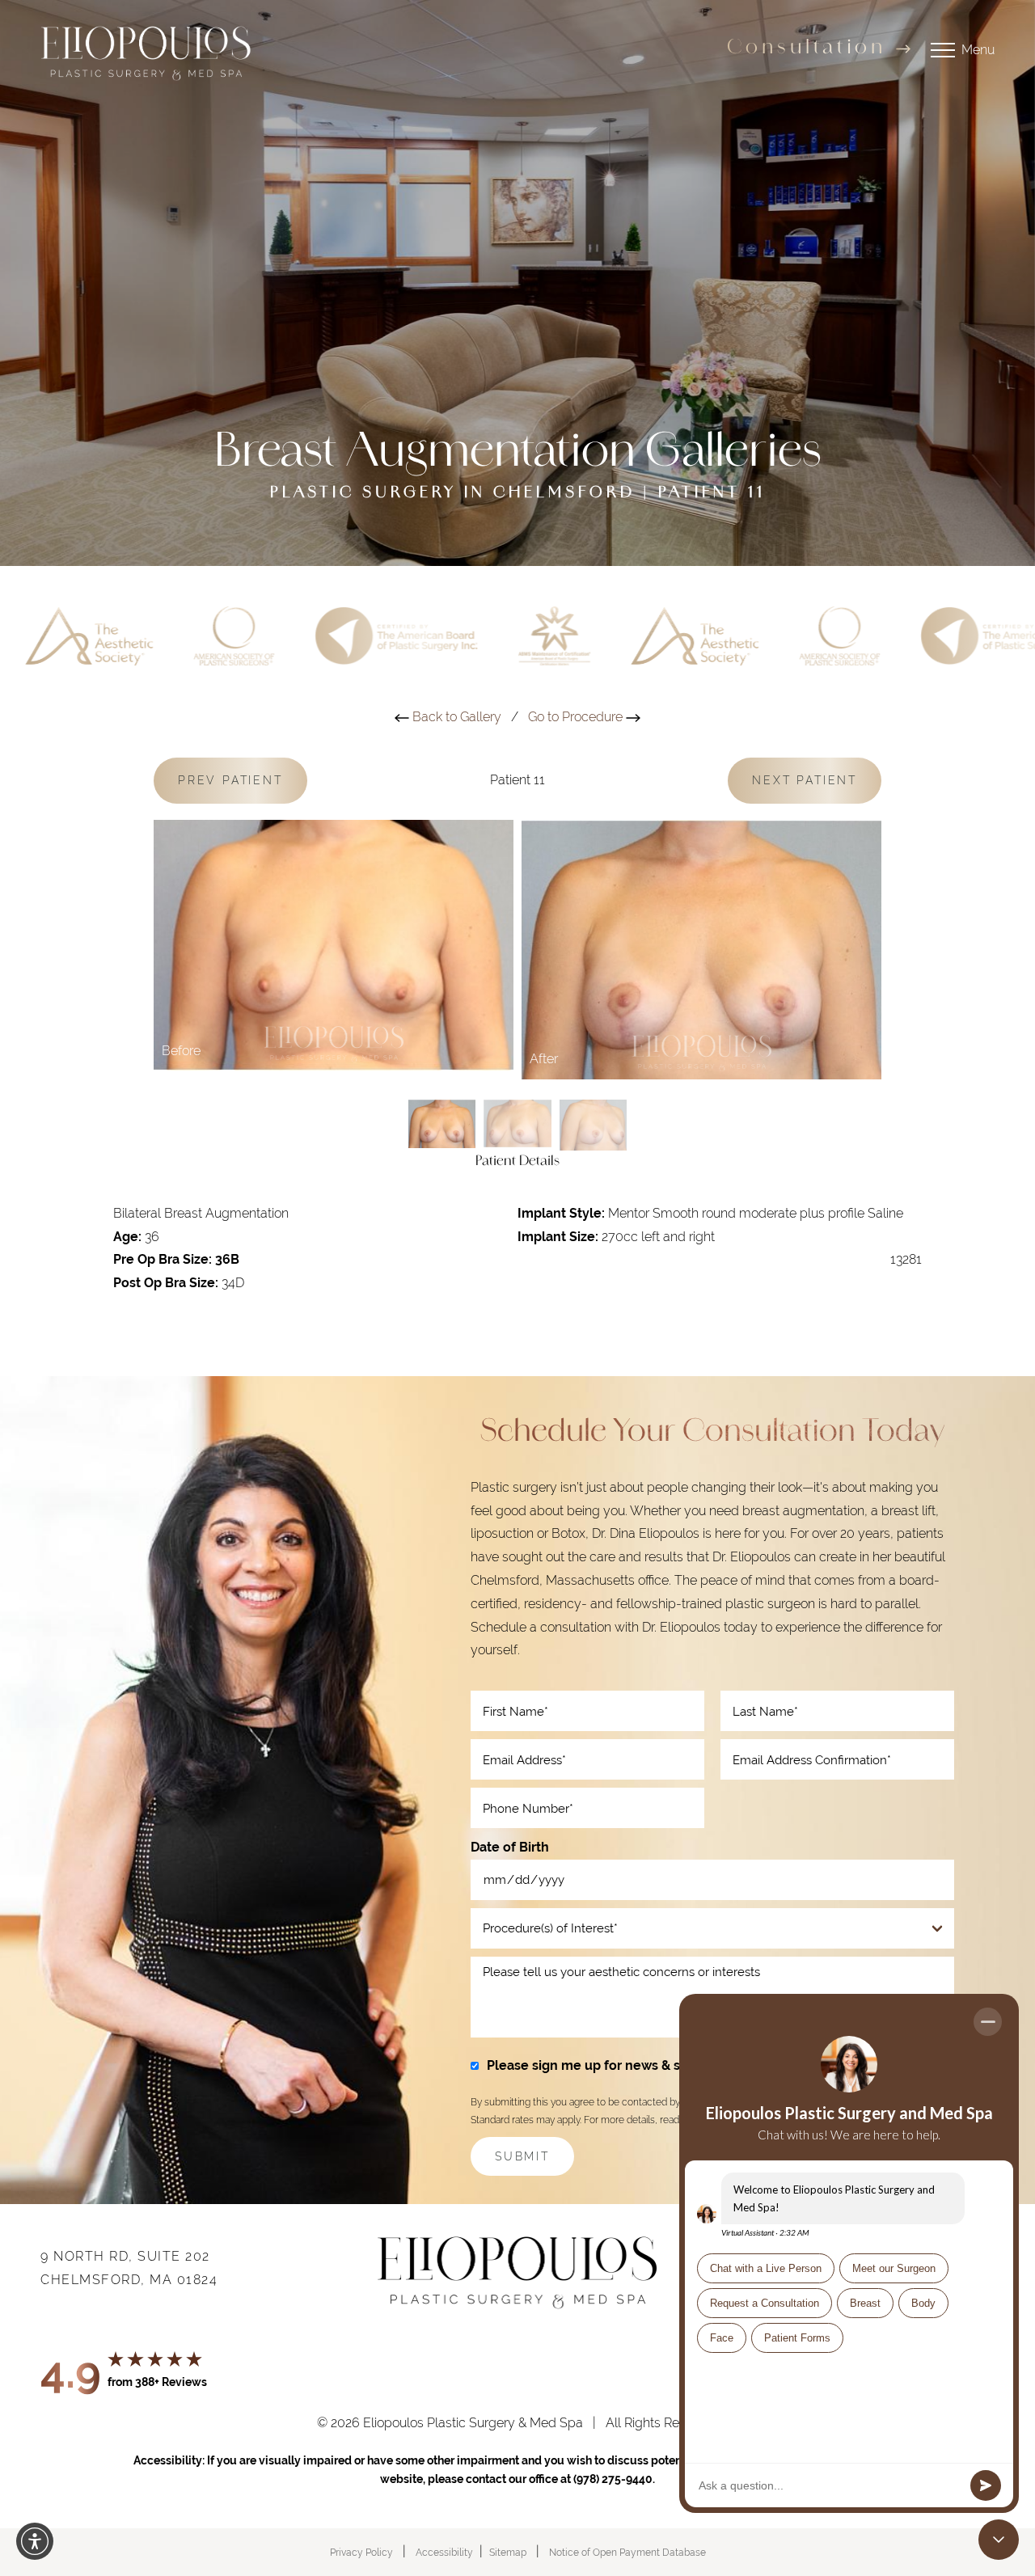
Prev (230, 780)
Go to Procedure (577, 717)
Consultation (807, 49)
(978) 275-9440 (613, 2479)
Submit (522, 2156)
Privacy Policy (361, 2553)
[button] (35, 2541)
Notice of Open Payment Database (627, 2553)
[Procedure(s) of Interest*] (712, 1928)
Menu (978, 50)
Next (805, 780)
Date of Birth (510, 1847)
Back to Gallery (455, 717)
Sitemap (508, 2553)
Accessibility (444, 2553)
